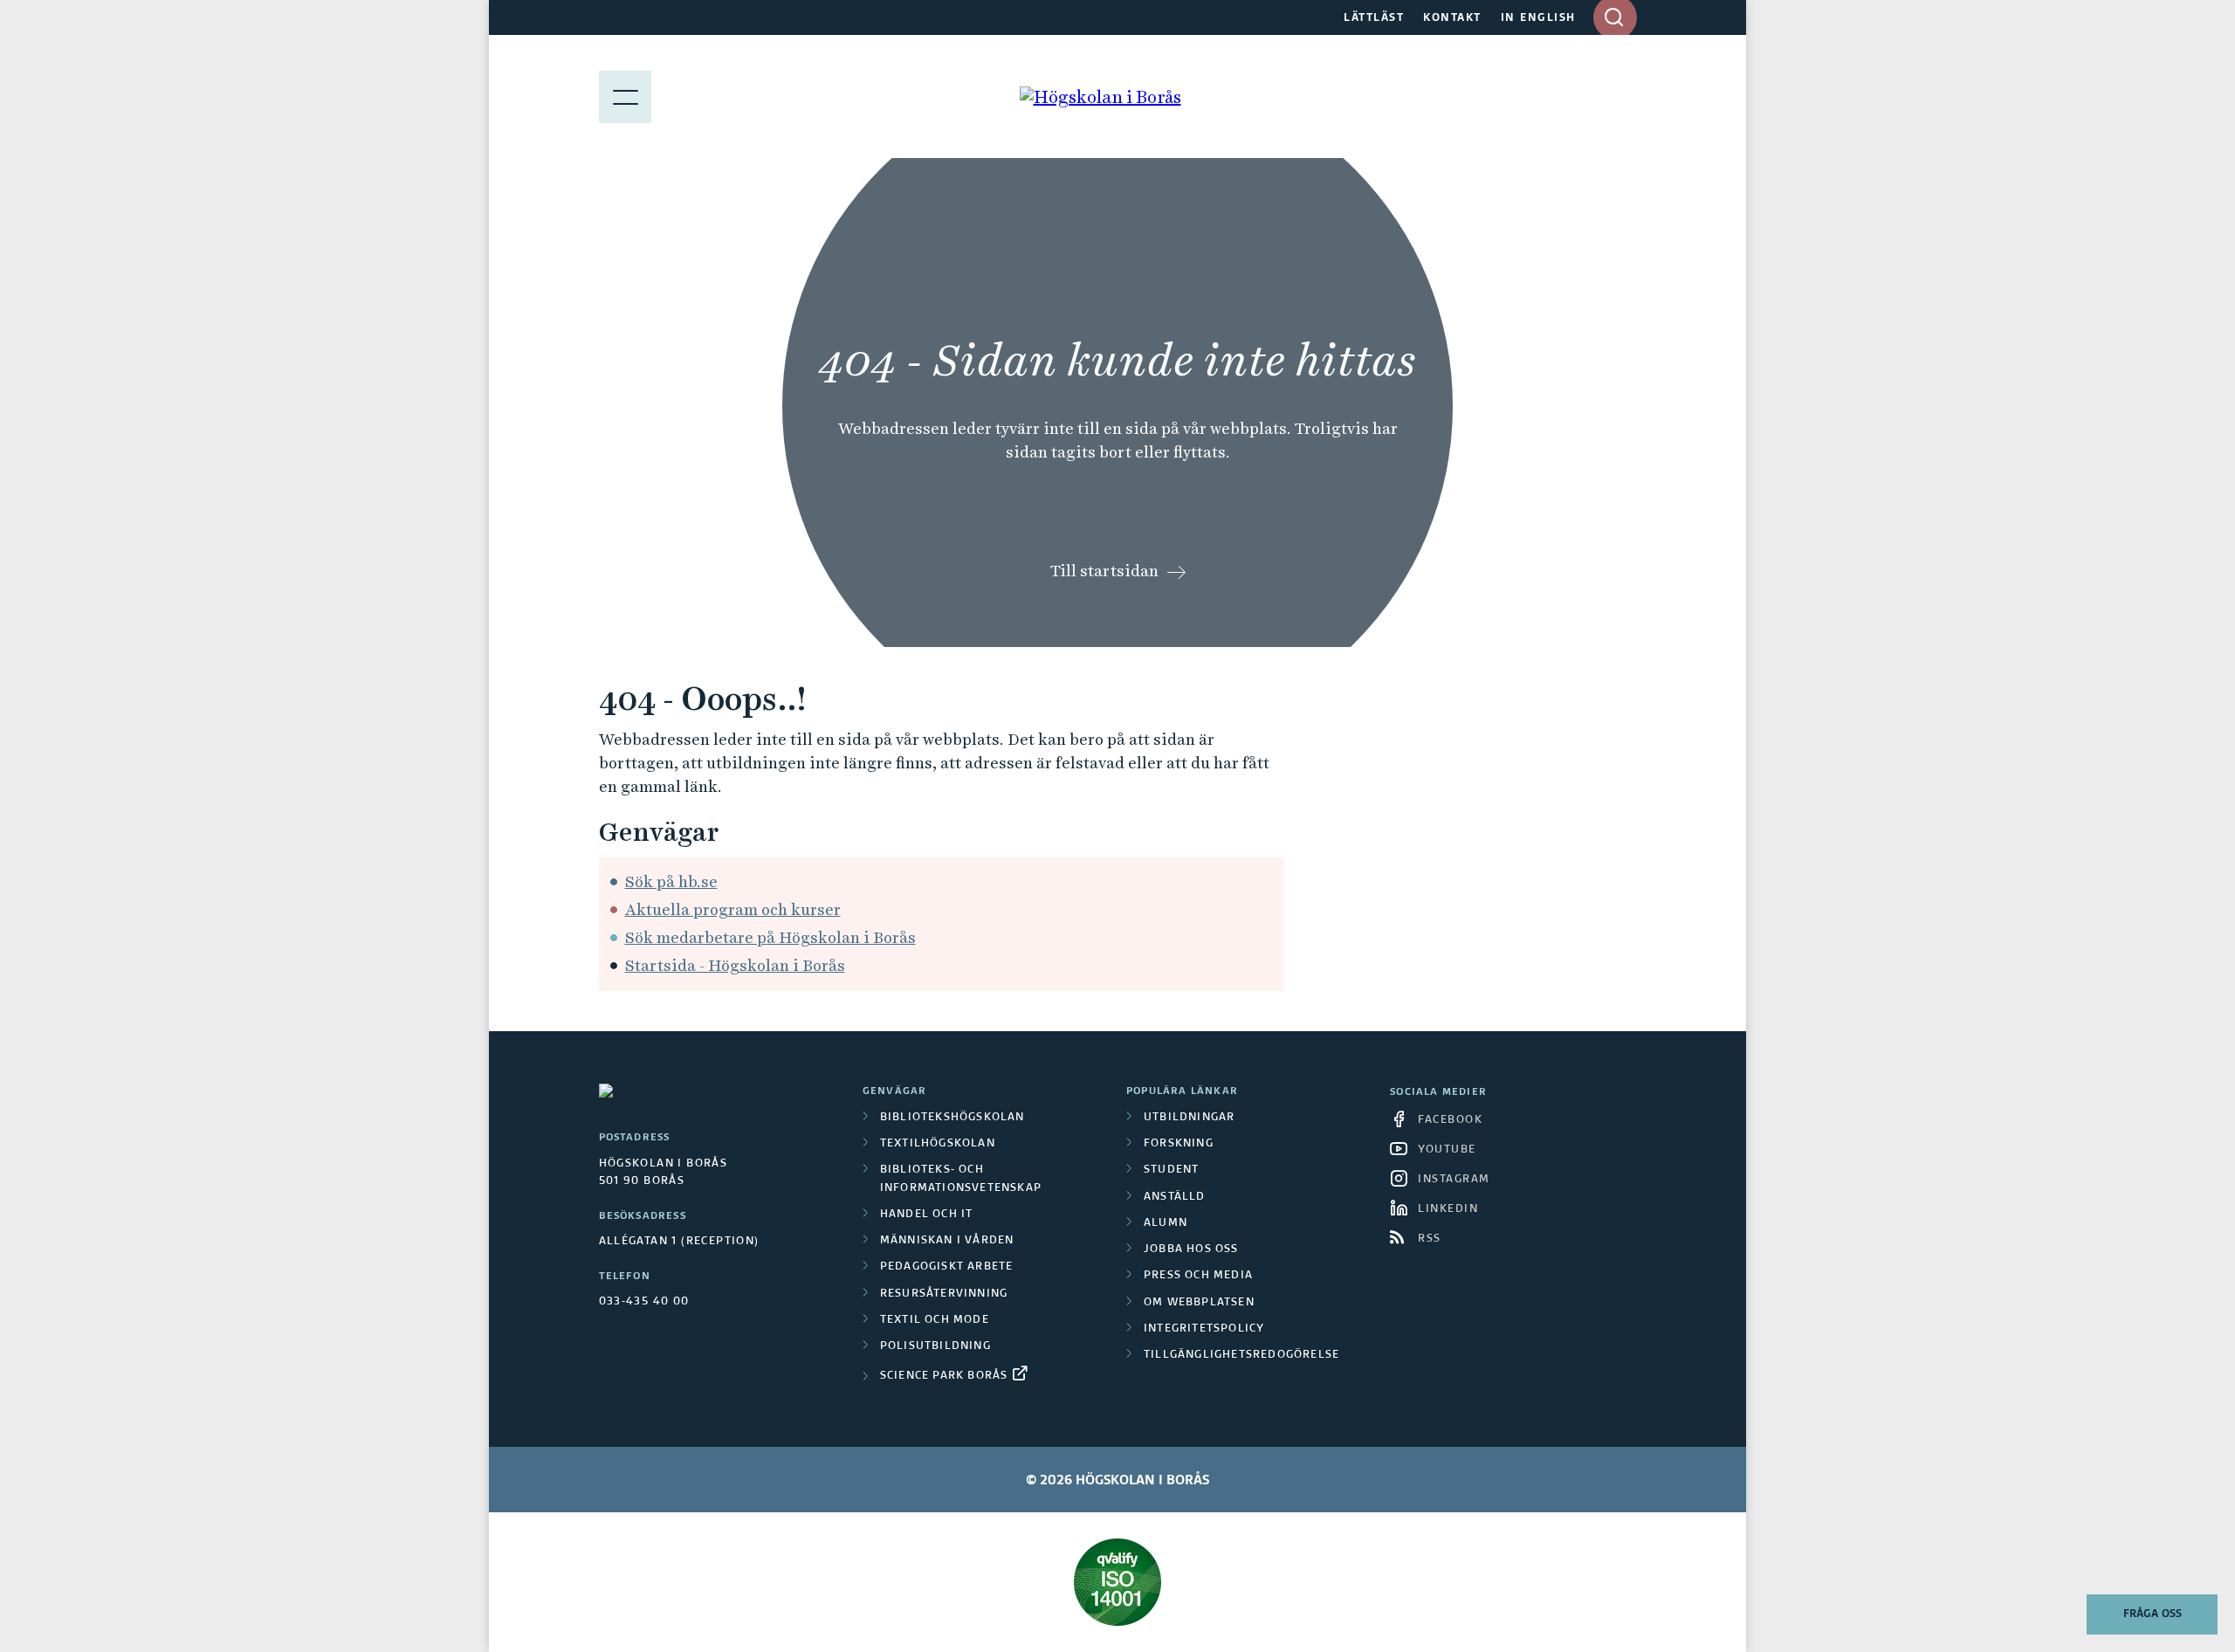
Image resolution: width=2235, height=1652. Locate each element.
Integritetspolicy (1204, 1329)
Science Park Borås (944, 1376)
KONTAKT (1452, 18)
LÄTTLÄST (1374, 18)
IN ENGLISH (1538, 18)
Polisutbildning (935, 1346)
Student (1171, 1170)
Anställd (1175, 1197)
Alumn (1166, 1223)
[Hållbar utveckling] (1118, 1582)
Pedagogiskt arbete (947, 1267)
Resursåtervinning (944, 1294)
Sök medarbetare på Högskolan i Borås (770, 937)
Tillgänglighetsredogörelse (1241, 1355)
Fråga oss (2152, 1614)
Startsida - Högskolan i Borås (735, 965)
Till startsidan (1104, 571)
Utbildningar (1189, 1118)
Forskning (1179, 1144)
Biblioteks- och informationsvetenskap (961, 1179)
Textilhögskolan (938, 1144)
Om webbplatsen (1199, 1303)
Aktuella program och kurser (733, 909)
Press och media (1198, 1276)
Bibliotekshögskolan (952, 1118)
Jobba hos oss (1191, 1249)
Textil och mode (935, 1320)
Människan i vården (947, 1241)
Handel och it (927, 1215)
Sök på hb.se (671, 881)
